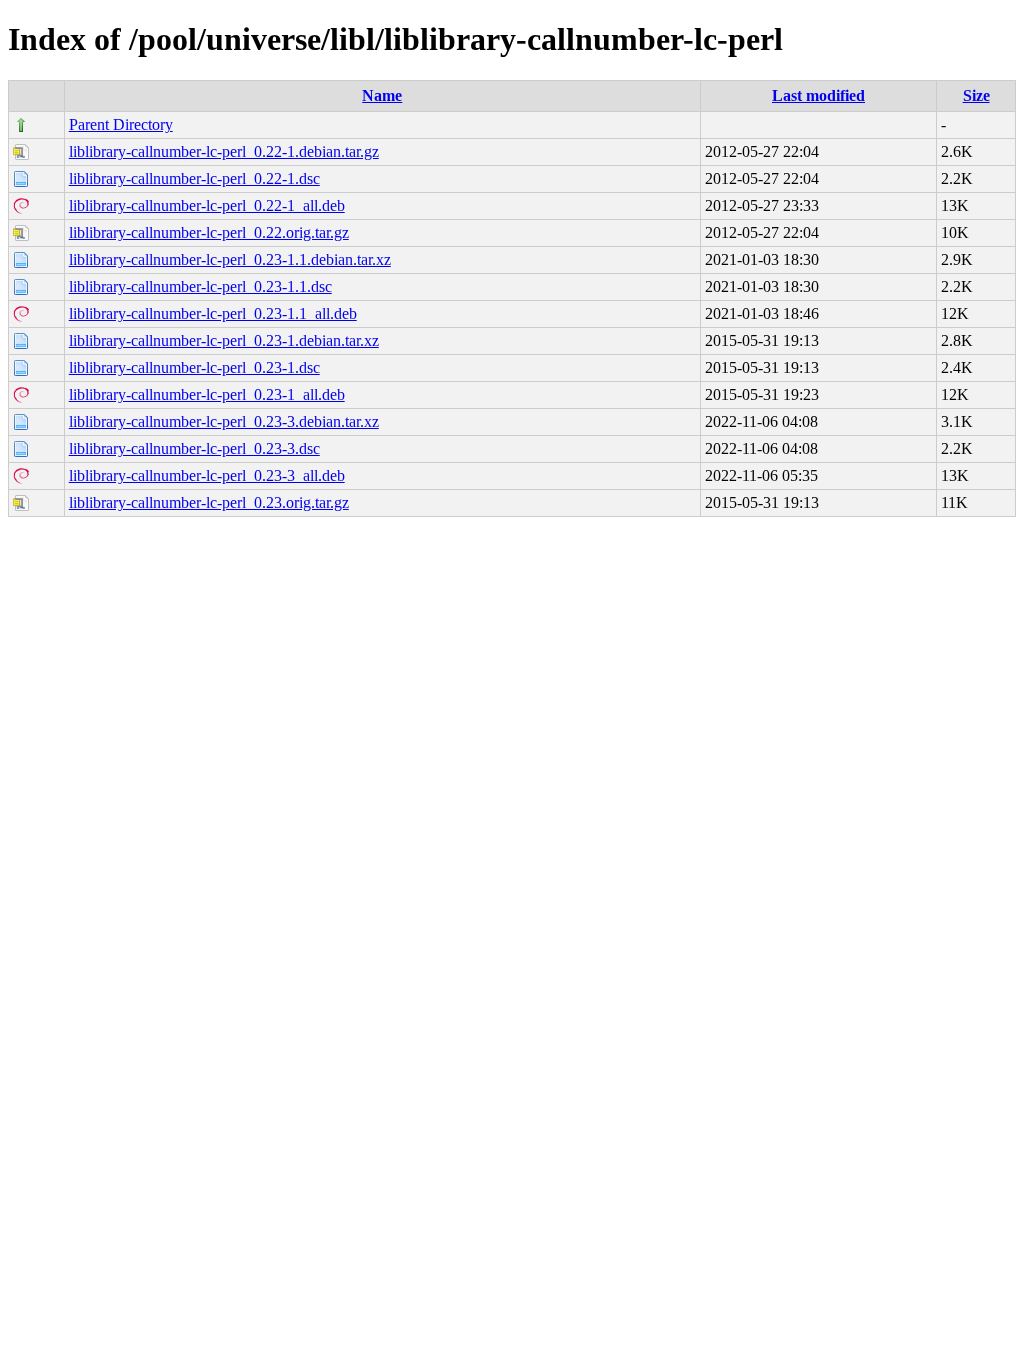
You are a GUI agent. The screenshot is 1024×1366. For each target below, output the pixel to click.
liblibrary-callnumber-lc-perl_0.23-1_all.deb (207, 394)
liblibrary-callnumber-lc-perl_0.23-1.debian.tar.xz (224, 340)
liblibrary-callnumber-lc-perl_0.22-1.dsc (194, 178)
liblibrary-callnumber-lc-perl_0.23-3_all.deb (207, 475)
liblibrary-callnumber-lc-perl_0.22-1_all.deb (207, 205)
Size (976, 95)
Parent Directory (121, 124)
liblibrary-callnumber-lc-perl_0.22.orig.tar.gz (209, 232)
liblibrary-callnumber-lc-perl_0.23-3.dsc (194, 448)
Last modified (818, 95)
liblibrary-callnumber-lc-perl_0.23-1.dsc (194, 367)
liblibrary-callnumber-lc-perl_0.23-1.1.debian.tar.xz (230, 259)
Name (382, 95)
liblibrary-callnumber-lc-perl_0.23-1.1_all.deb (213, 313)
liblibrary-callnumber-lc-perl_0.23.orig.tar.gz (209, 502)
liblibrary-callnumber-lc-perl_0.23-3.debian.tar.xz (224, 421)
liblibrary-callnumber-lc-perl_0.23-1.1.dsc (200, 286)
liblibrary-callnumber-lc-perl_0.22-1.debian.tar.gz (224, 151)
